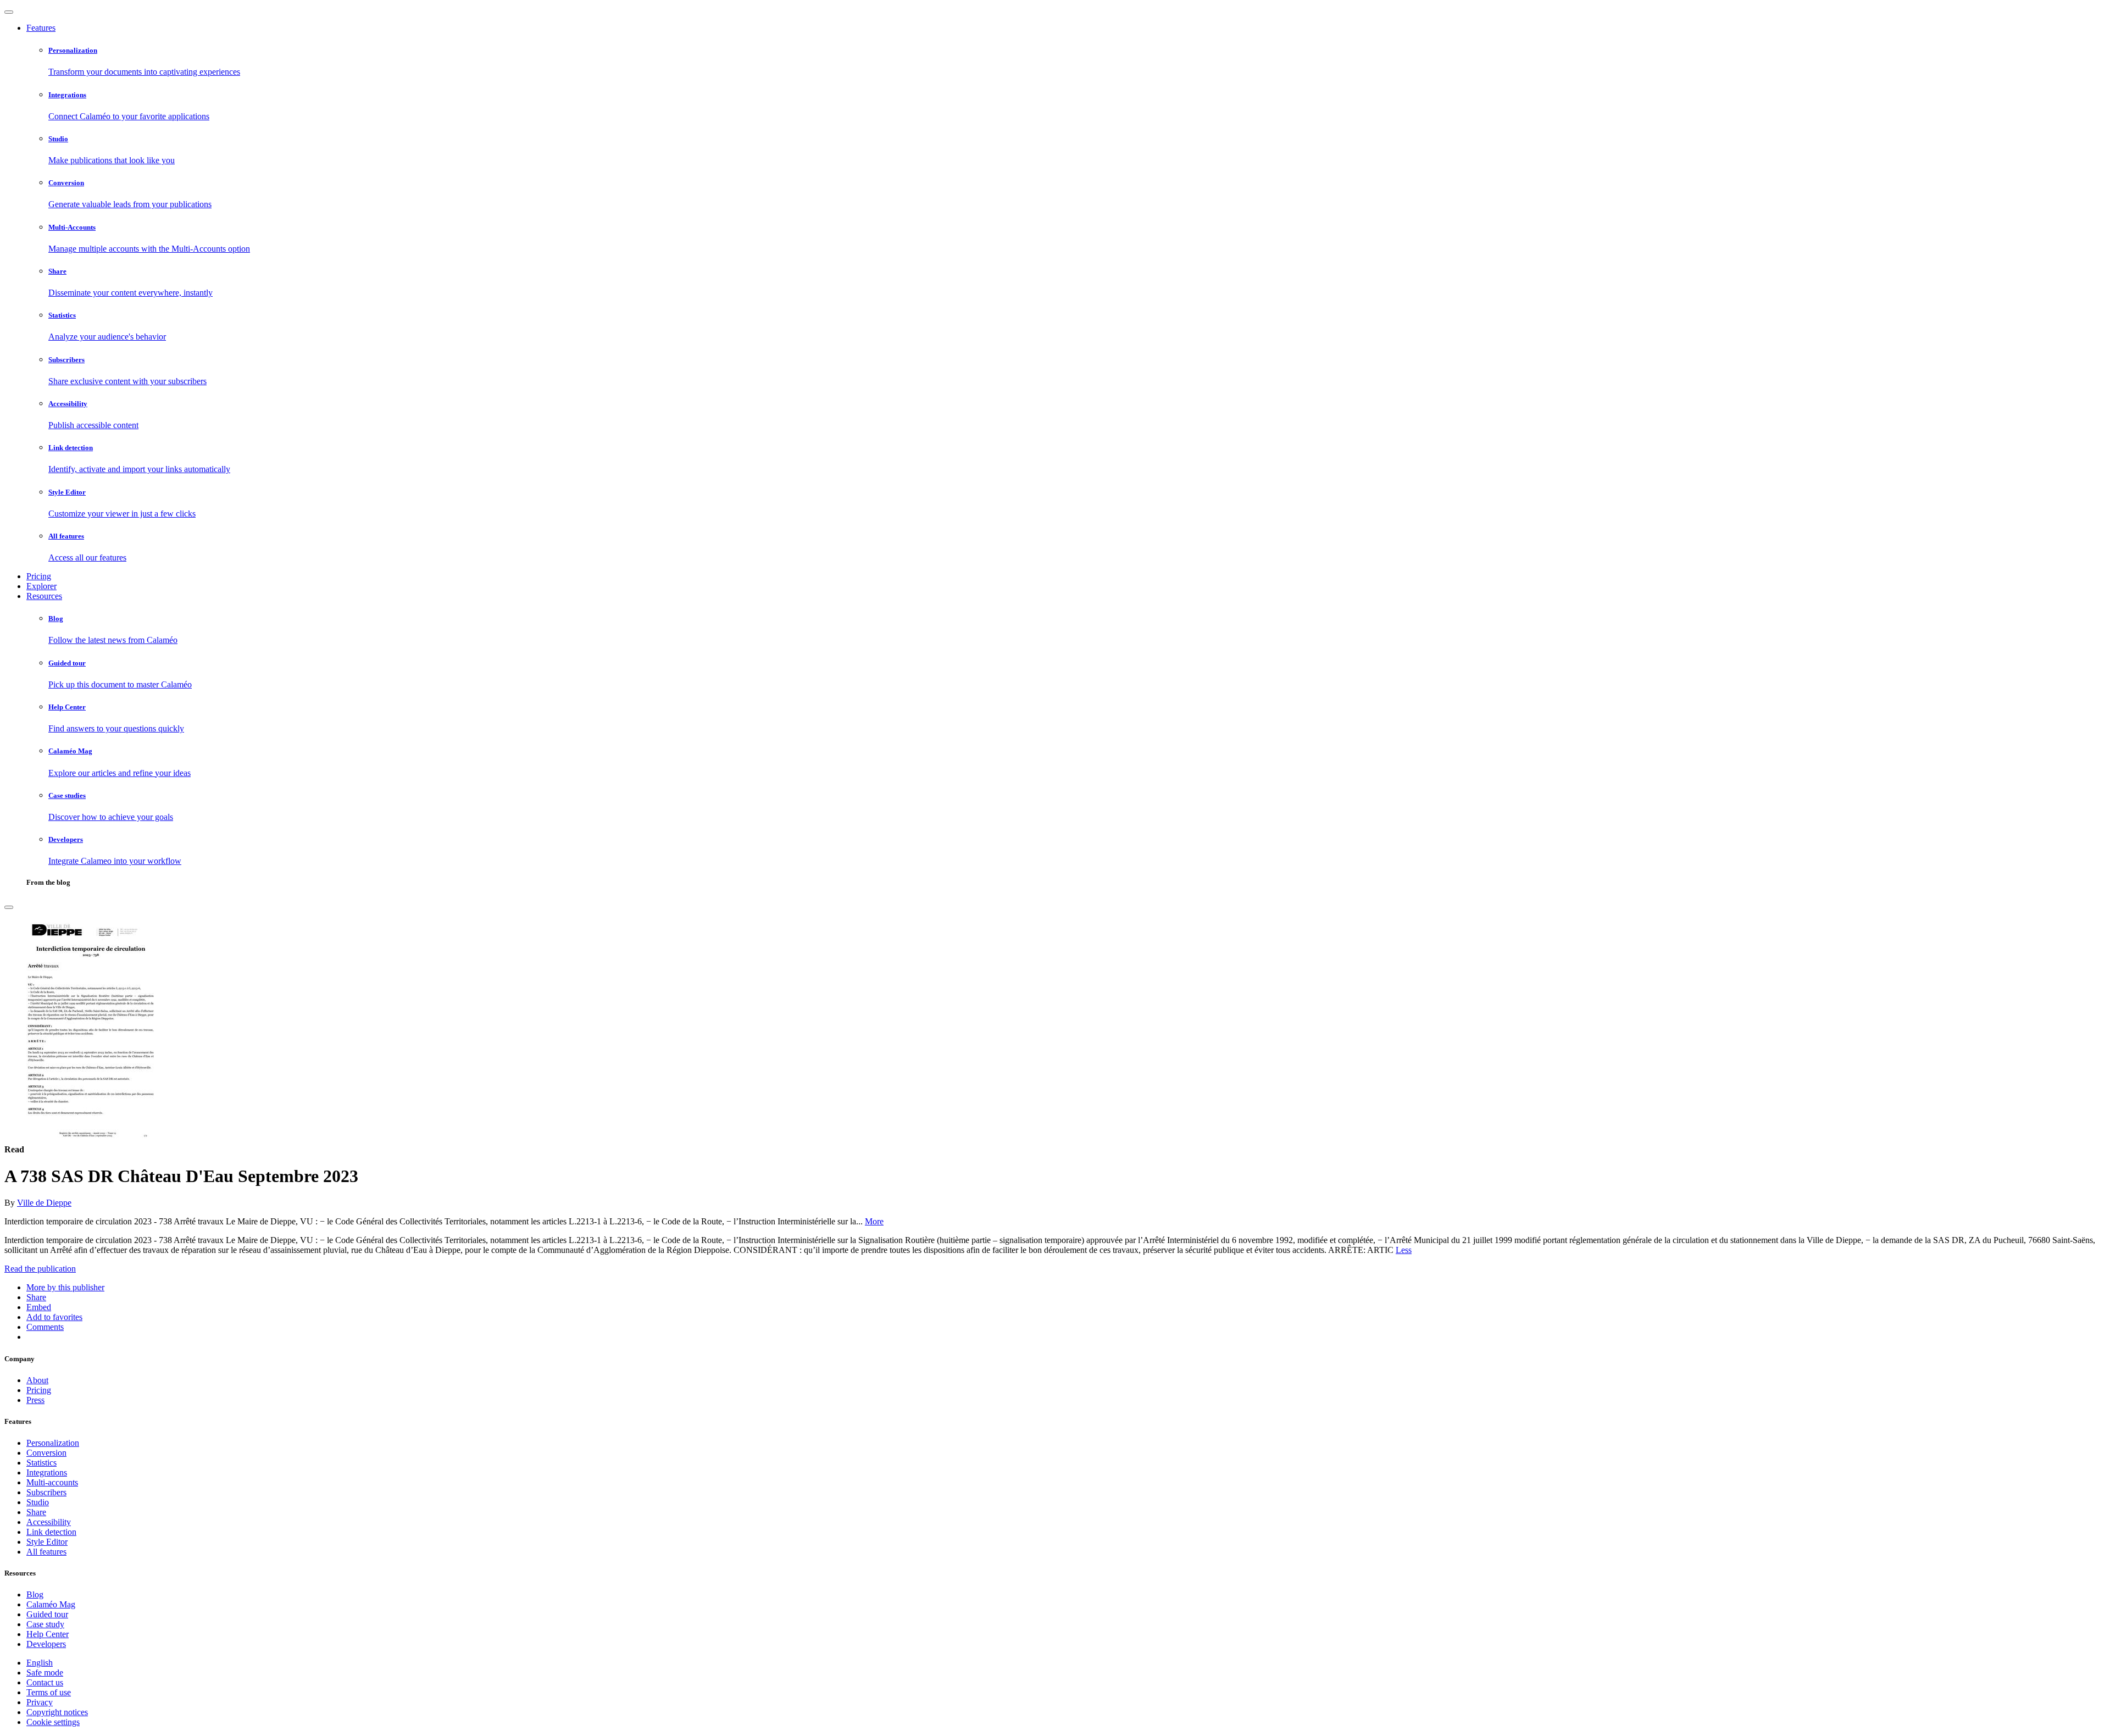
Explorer (41, 586)
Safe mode (45, 1673)
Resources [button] (44, 596)
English (40, 1663)
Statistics (41, 1463)
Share (36, 1512)
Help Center (48, 1634)
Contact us (45, 1682)
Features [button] (41, 28)
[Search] (9, 907)
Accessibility (49, 1522)
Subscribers (46, 1492)
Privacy (40, 1702)
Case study (45, 1624)
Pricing (39, 576)
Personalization (53, 1443)
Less (1404, 1250)
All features (46, 1552)
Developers (46, 1644)
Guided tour (47, 1614)
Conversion (46, 1453)
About (37, 1380)
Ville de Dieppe (44, 1203)
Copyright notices (57, 1712)
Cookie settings (53, 1722)
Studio (38, 1502)
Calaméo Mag (51, 1604)
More (874, 1221)
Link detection (51, 1532)
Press (35, 1400)
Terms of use (49, 1692)
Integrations (47, 1472)
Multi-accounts (52, 1482)
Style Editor (47, 1542)
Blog (35, 1594)
